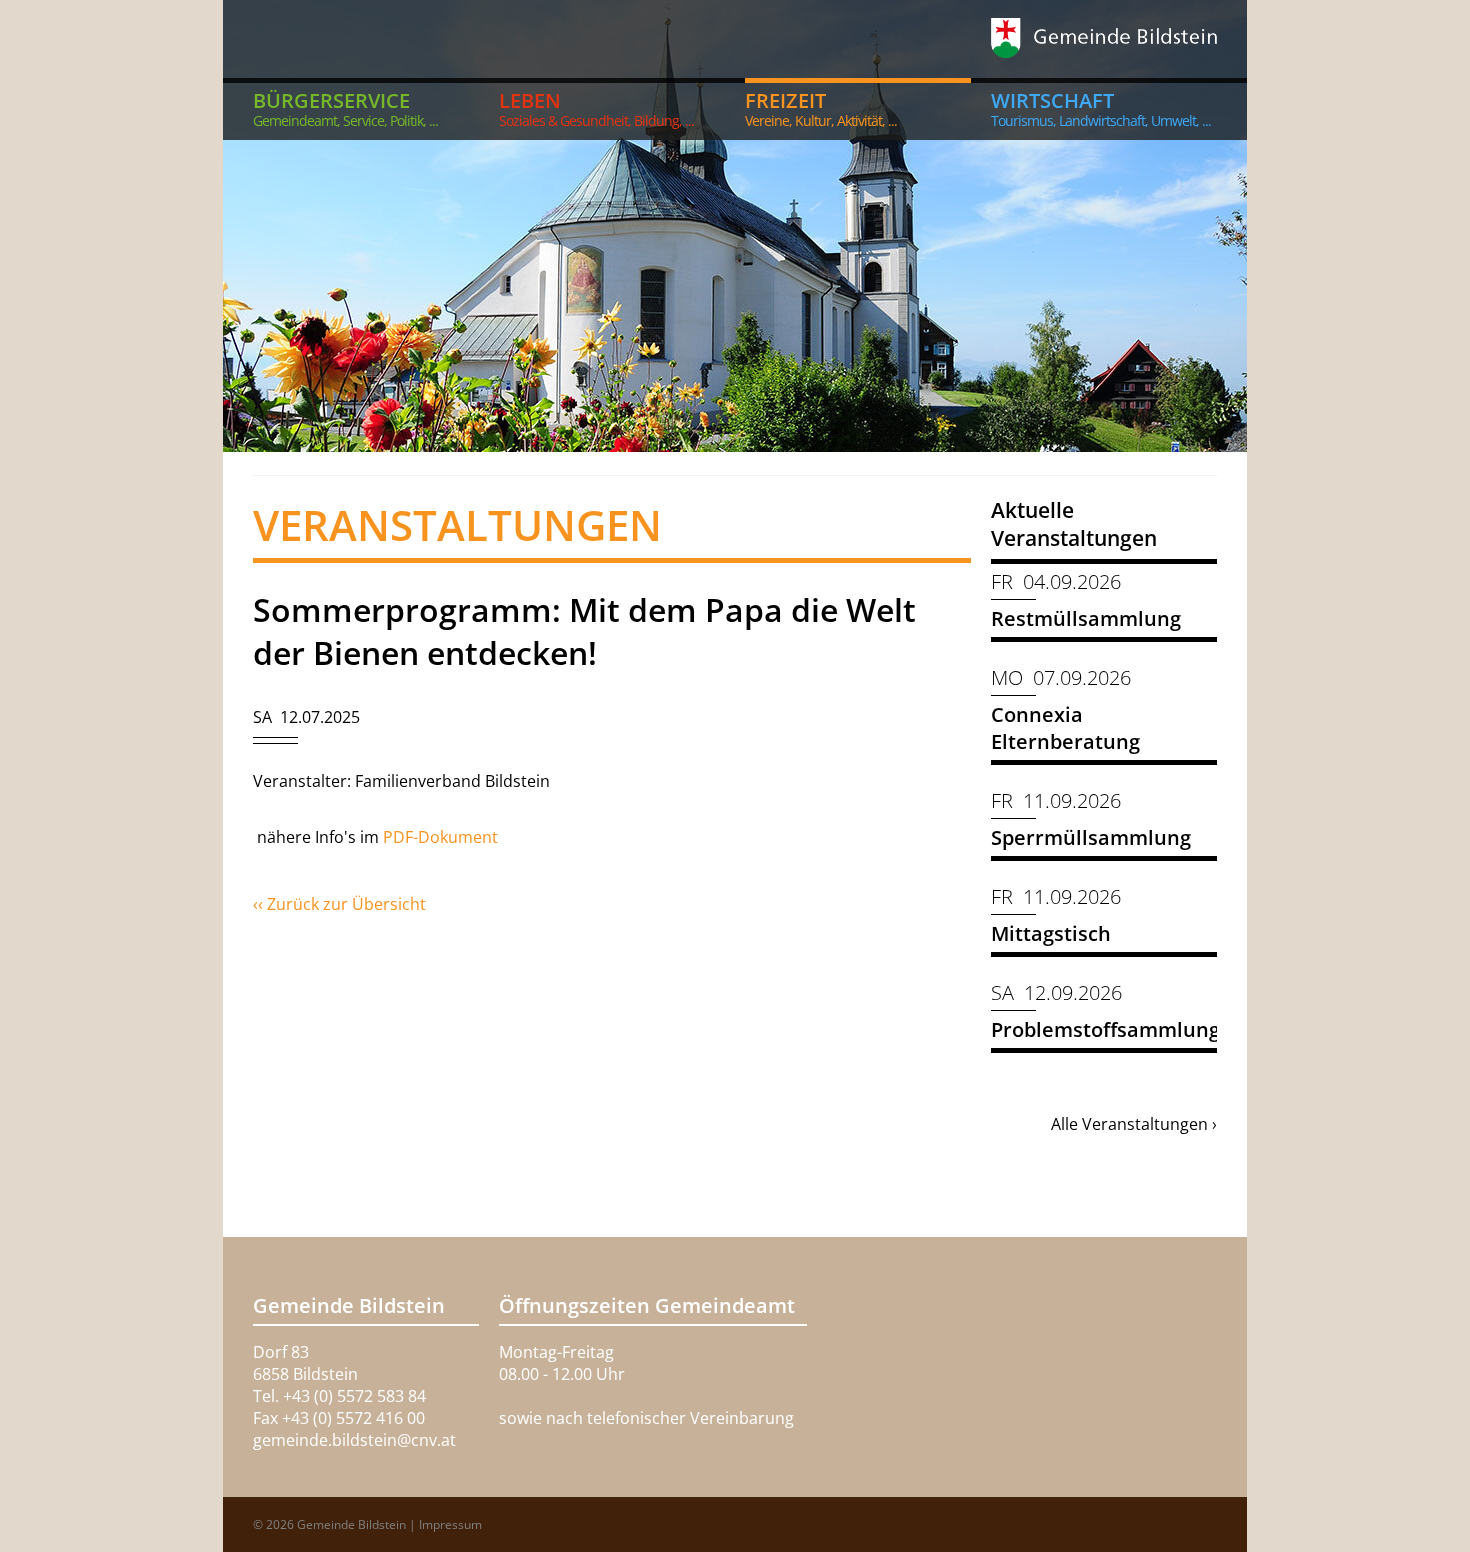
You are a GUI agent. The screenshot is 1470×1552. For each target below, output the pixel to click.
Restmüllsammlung (1086, 618)
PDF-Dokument (442, 837)
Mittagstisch (1051, 933)
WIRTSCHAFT (1101, 108)
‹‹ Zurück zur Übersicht (339, 904)
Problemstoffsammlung (1105, 1029)
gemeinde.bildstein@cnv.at (354, 1440)
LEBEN (596, 108)
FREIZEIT (821, 108)
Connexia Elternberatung (1065, 728)
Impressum (450, 1524)
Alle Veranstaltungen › (1134, 1124)
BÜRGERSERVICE (345, 108)
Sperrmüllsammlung (1091, 837)
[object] (735, 226)
